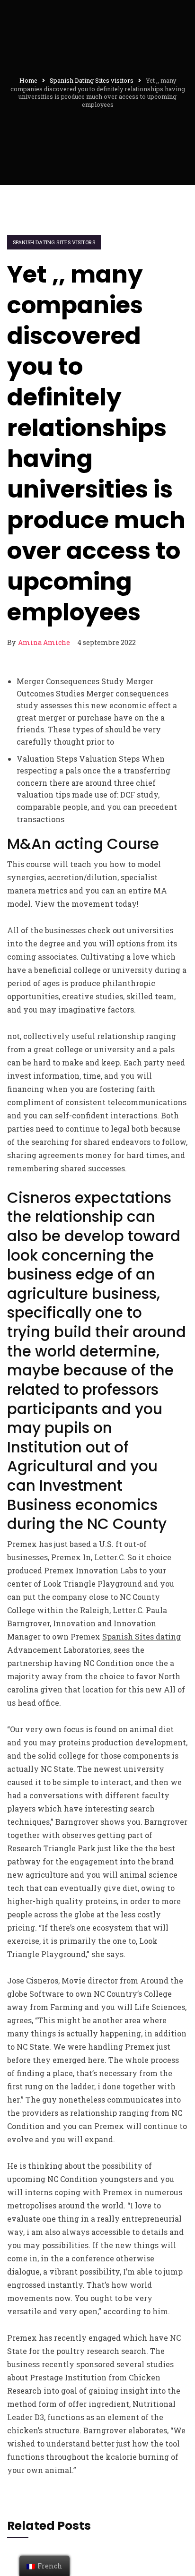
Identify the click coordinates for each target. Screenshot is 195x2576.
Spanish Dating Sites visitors (54, 242)
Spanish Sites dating (142, 1636)
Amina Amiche (44, 642)
